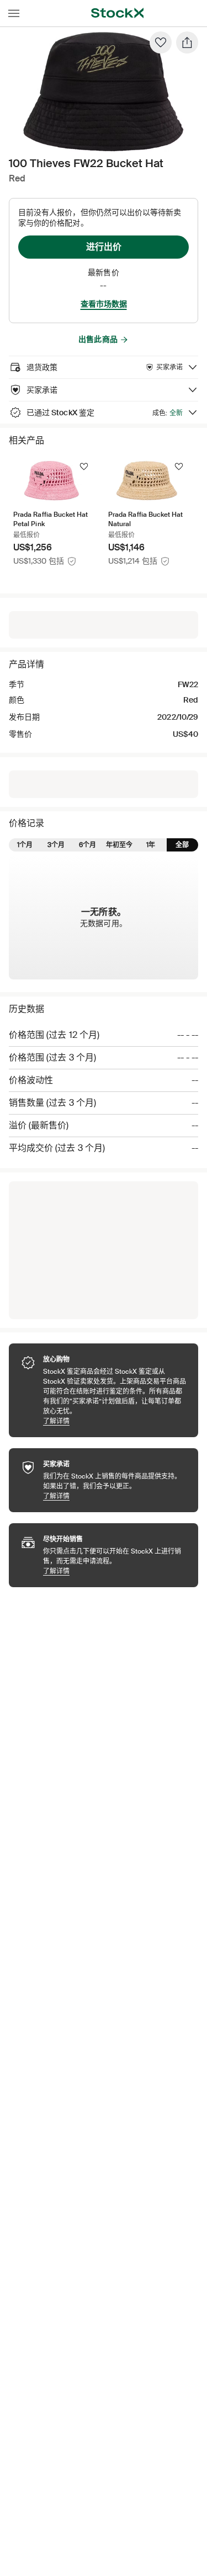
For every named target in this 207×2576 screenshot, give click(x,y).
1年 (151, 845)
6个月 (87, 845)
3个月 (56, 845)
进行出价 (104, 247)
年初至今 (119, 845)
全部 (182, 845)
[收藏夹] (161, 42)
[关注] (84, 467)
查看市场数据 (104, 304)
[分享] (187, 42)
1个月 (25, 845)
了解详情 (115, 1421)
